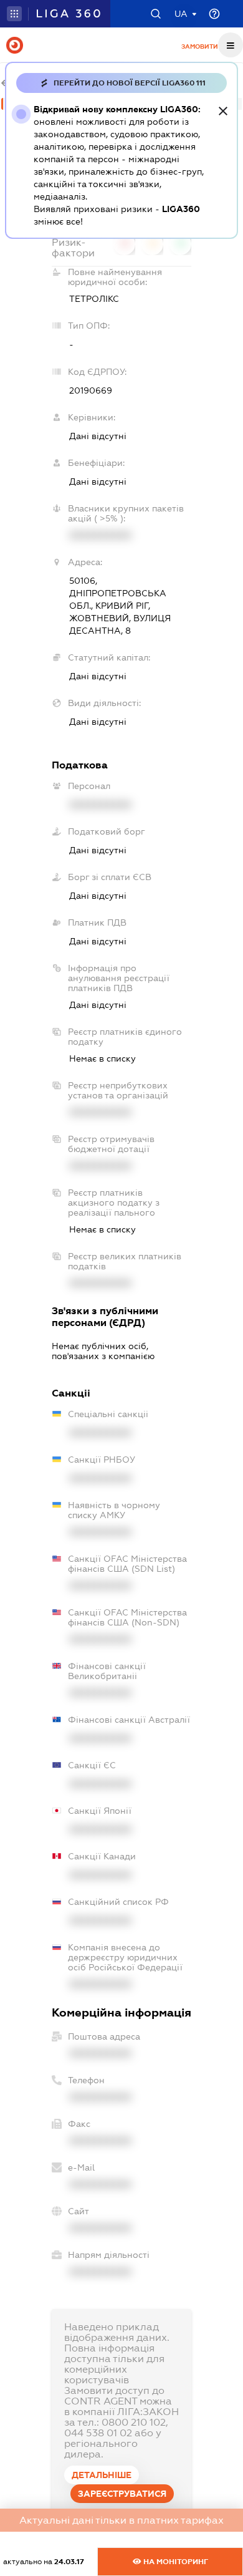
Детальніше (102, 2475)
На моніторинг (175, 2562)
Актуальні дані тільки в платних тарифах (121, 2520)
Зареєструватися (122, 2494)
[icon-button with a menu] (231, 45)
